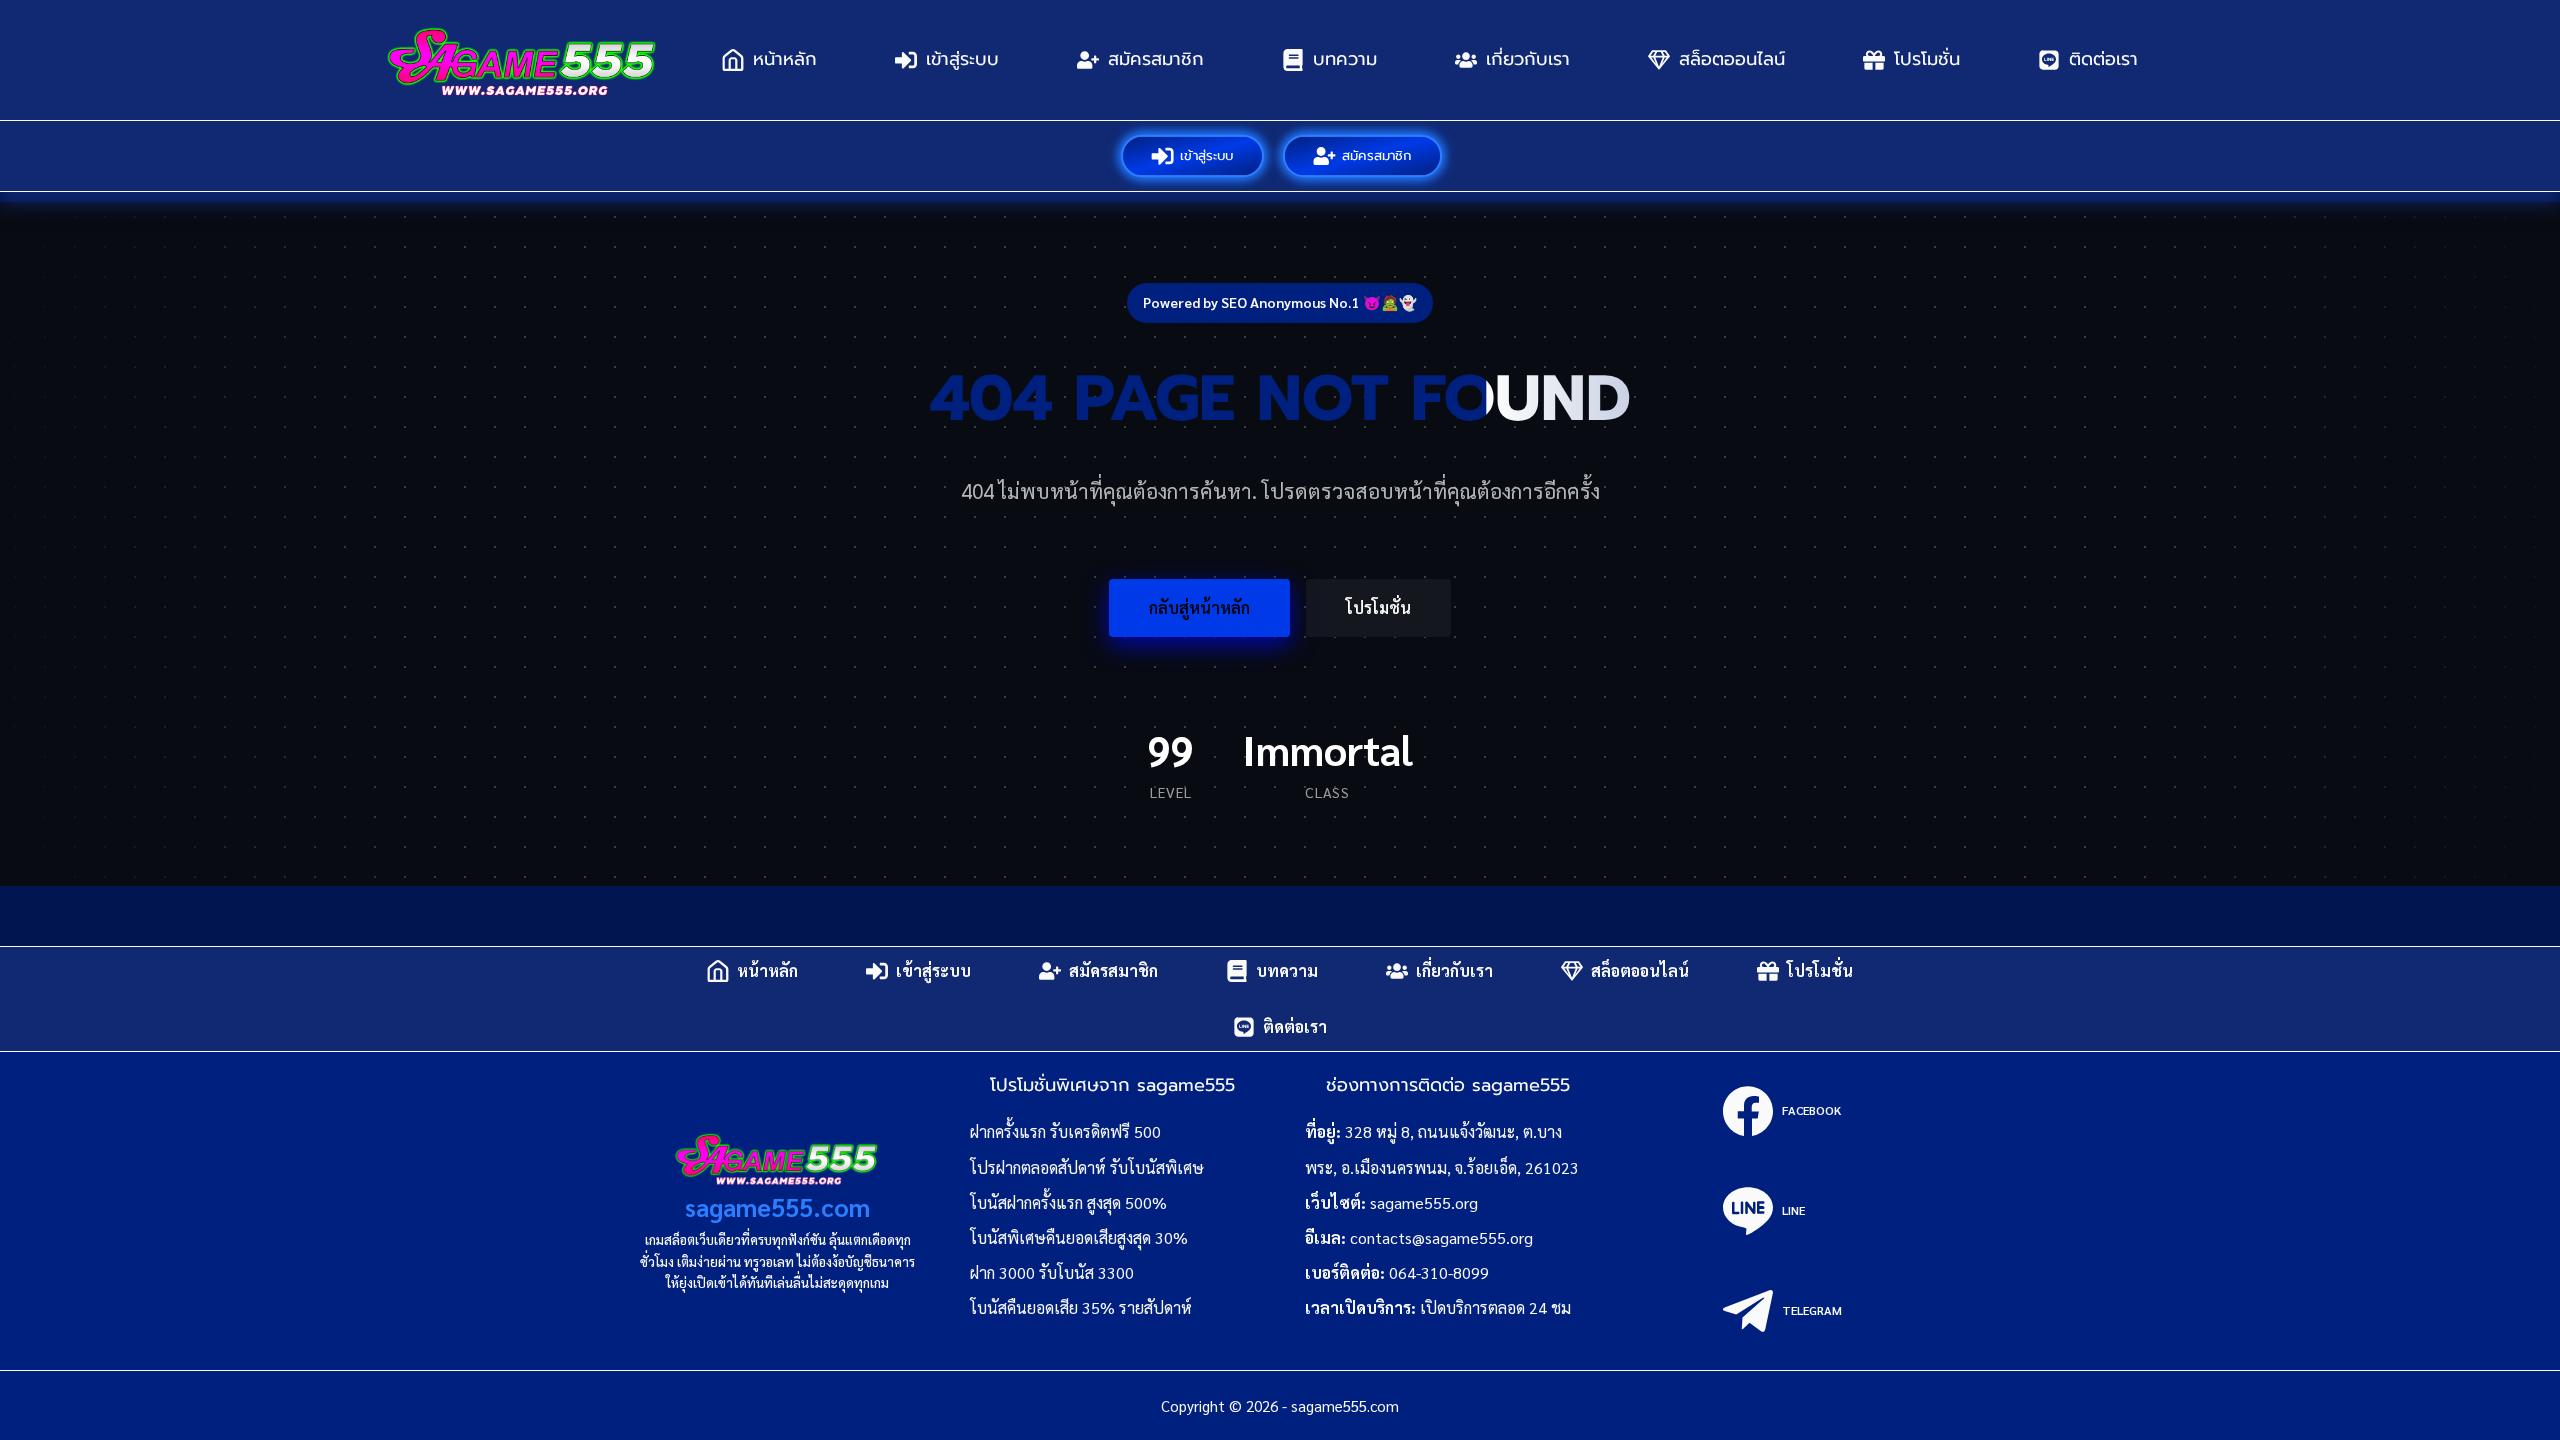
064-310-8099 (1439, 1272)
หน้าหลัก (785, 59)
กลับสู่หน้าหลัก (1199, 607)
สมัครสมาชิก (1156, 59)
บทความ (1345, 59)
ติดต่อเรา (2103, 59)
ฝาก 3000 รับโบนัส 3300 (1052, 1272)
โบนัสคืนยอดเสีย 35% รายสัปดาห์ (1081, 1307)
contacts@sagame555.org (1441, 1237)
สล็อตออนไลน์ (1732, 59)
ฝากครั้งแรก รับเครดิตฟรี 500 (1065, 1131)
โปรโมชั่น (1927, 59)
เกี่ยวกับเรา (1528, 59)
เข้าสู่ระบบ (962, 59)
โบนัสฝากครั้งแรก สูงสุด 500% (1068, 1202)
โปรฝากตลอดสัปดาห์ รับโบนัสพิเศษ (1087, 1167)
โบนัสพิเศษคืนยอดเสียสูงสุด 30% (1079, 1237)
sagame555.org (1424, 1202)
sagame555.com (777, 1206)
